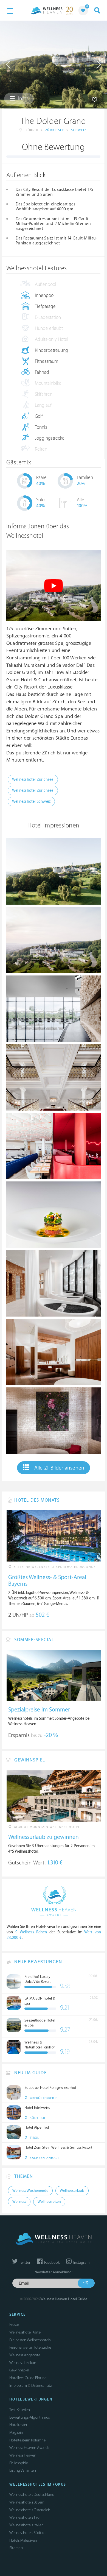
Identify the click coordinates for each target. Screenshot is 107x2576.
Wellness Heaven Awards (29, 2448)
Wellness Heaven (23, 2455)
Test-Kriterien (20, 2410)
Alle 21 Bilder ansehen (59, 1468)
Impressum (18, 2386)
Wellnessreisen (49, 2202)
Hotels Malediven (23, 2540)
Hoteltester (18, 2425)
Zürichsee (55, 130)
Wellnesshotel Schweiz (31, 801)
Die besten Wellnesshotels (30, 2340)
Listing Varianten (23, 2470)
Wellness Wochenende (30, 2191)
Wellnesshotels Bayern (27, 2502)
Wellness (19, 2202)
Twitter (24, 2263)
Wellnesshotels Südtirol (28, 2533)
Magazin (16, 2433)
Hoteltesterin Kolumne (27, 2440)
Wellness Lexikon (23, 2363)
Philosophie (19, 2463)
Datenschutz (42, 2386)
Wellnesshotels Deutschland (32, 2495)
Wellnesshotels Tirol (25, 2517)
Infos (23, 99)
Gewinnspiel (19, 2370)
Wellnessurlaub (72, 2191)
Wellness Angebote (25, 2355)
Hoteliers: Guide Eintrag (28, 2378)
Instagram (81, 2263)
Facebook (51, 2263)
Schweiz (79, 130)
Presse (14, 2325)
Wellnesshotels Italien (26, 2525)
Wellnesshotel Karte (25, 2332)
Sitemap (16, 2548)
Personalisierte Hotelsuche (30, 2347)
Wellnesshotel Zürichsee (33, 780)
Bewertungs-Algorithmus (29, 2417)
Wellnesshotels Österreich (30, 2510)
